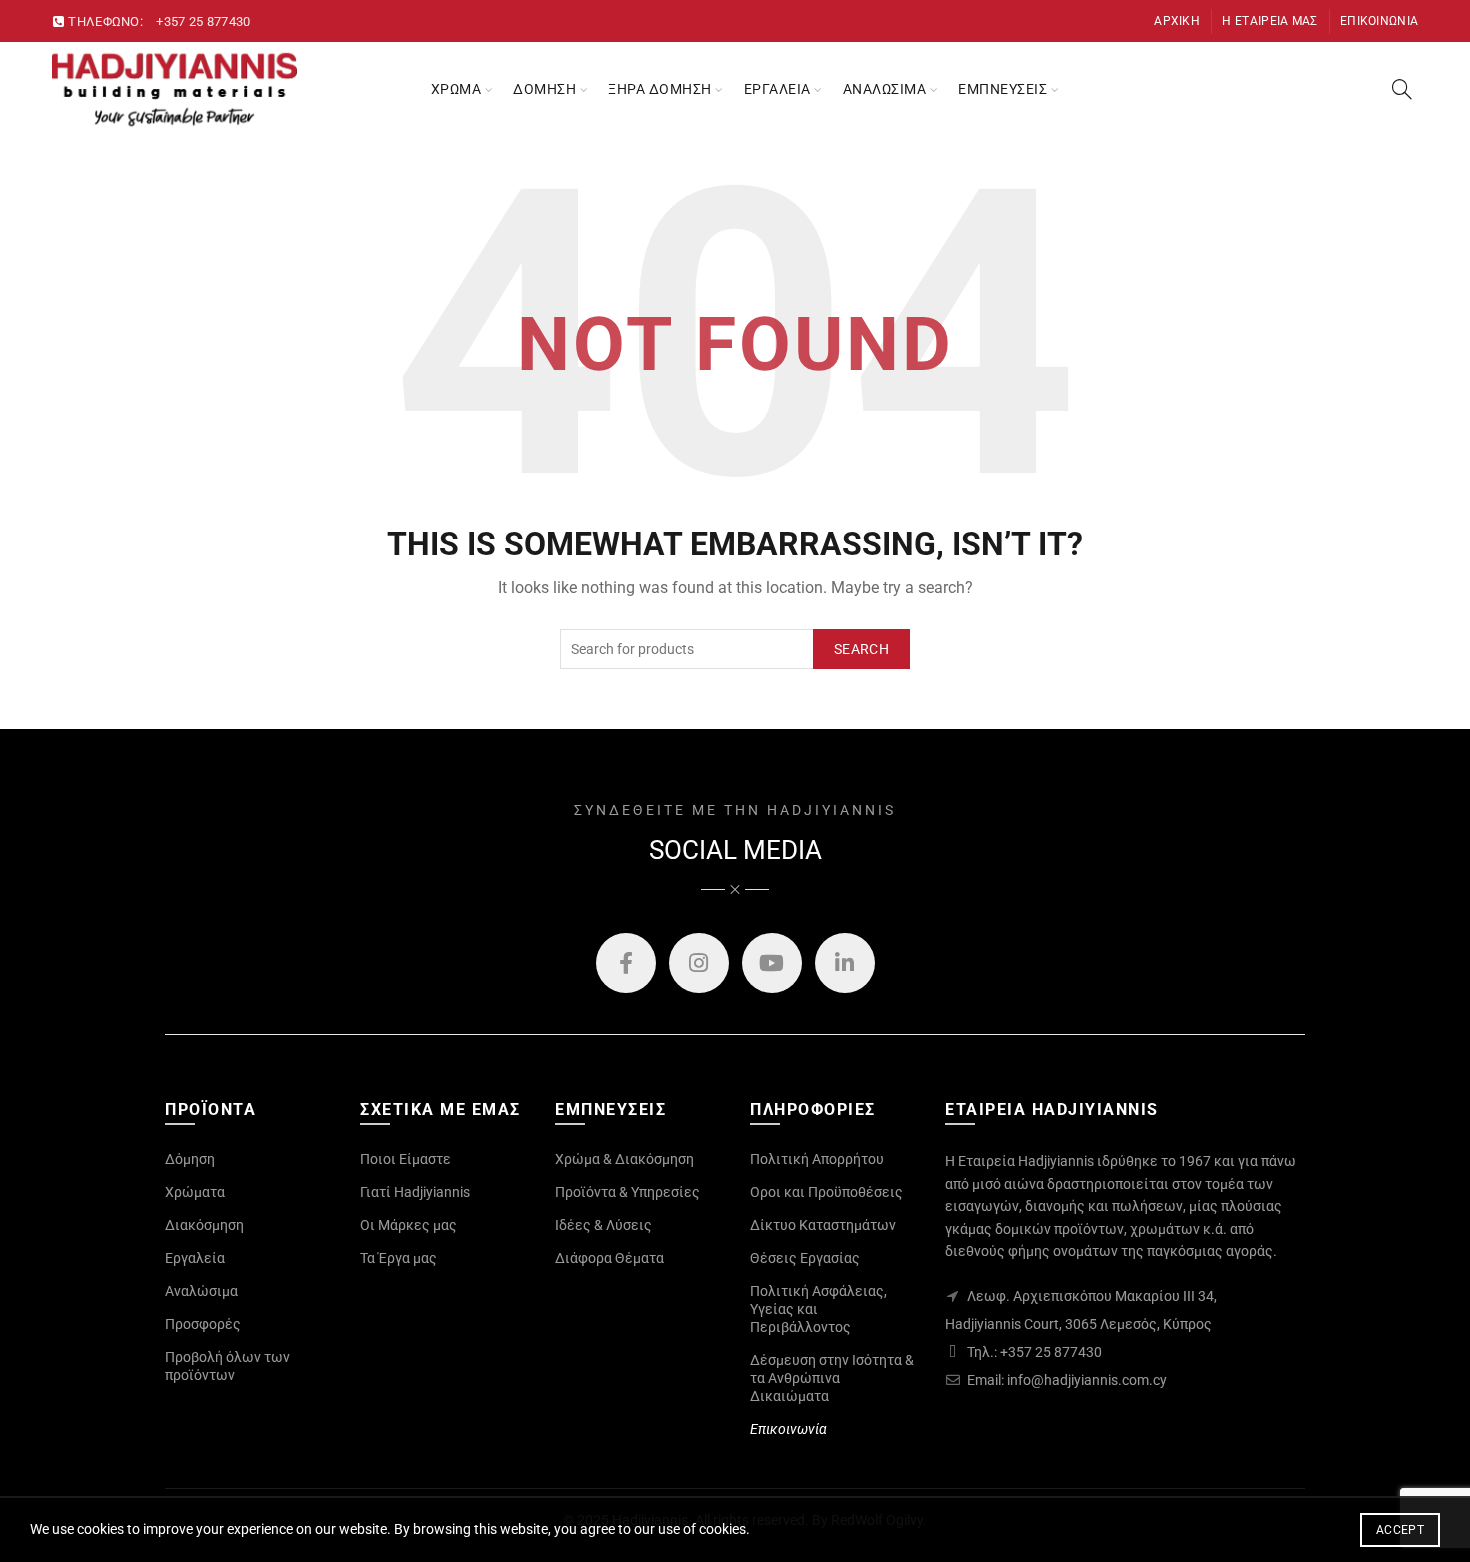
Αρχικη (1177, 21)
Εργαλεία (195, 1258)
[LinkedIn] (845, 963)
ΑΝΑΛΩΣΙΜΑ (885, 89)
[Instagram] (699, 963)
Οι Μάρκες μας (408, 1225)
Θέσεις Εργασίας (805, 1258)
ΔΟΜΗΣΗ (544, 89)
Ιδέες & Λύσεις (603, 1225)
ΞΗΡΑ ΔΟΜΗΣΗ (660, 89)
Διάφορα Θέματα (609, 1258)
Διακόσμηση (204, 1225)
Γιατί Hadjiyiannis (415, 1192)
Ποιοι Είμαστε (405, 1159)
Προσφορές (203, 1324)
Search (861, 649)
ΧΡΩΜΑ (456, 89)
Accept (1400, 1530)
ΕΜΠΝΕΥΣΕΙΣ (1002, 89)
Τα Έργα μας (398, 1258)
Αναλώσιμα (201, 1291)
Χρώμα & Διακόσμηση (624, 1159)
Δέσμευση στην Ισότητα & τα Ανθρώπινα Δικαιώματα (832, 1378)
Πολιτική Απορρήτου (817, 1159)
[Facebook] (626, 963)
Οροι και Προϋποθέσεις (826, 1192)
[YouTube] (772, 963)
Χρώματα (195, 1192)
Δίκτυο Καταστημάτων (823, 1225)
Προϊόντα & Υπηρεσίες (627, 1192)
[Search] (1402, 89)
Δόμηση (190, 1159)
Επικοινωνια (1379, 21)
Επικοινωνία (788, 1429)
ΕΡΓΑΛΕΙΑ (777, 89)
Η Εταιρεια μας (1269, 21)
